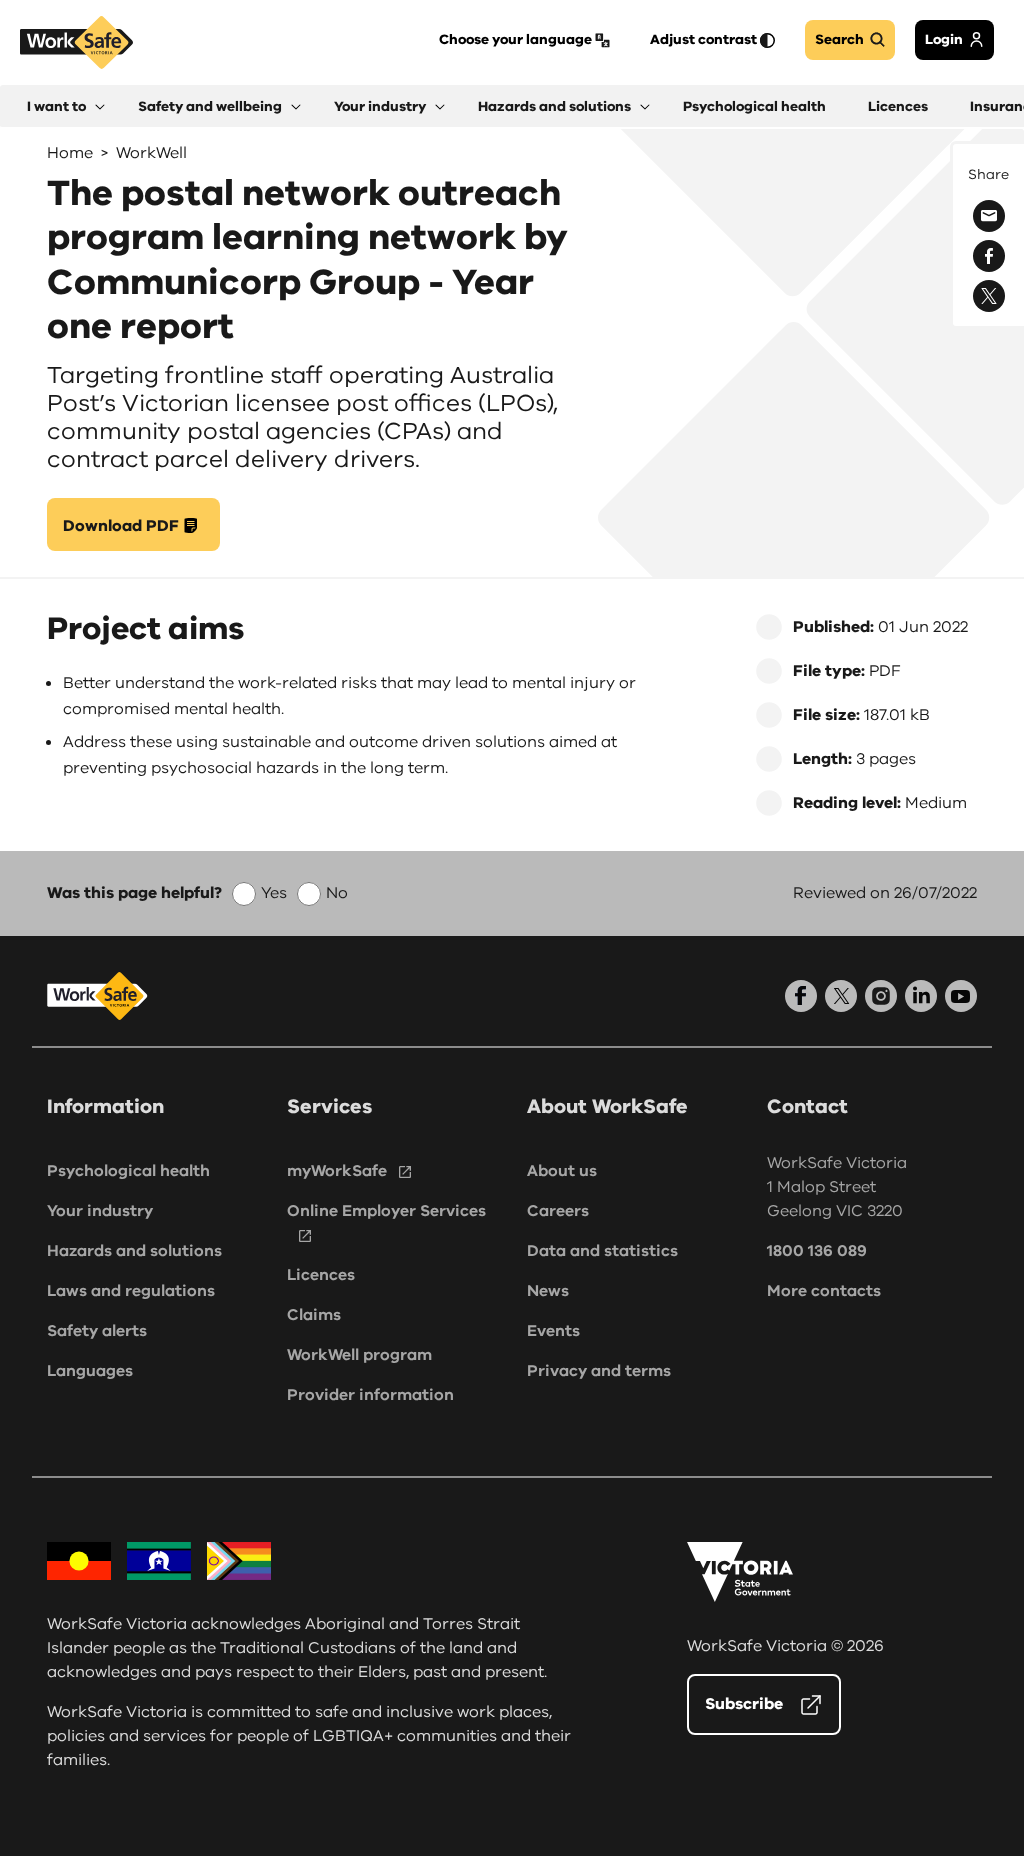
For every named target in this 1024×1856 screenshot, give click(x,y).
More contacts (824, 1291)
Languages (90, 1371)
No (337, 893)
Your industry (100, 1211)
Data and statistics (602, 1251)
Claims (314, 1315)
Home (70, 153)
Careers (558, 1211)
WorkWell (151, 153)
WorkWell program (359, 1355)
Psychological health (128, 1171)
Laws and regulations (131, 1291)
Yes (274, 893)
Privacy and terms (599, 1371)
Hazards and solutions (134, 1251)
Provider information (370, 1395)
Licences (321, 1275)
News (548, 1291)
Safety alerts (97, 1331)
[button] (66, 106)
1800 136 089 (817, 1251)
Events (553, 1331)
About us (562, 1171)
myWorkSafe (337, 1171)
